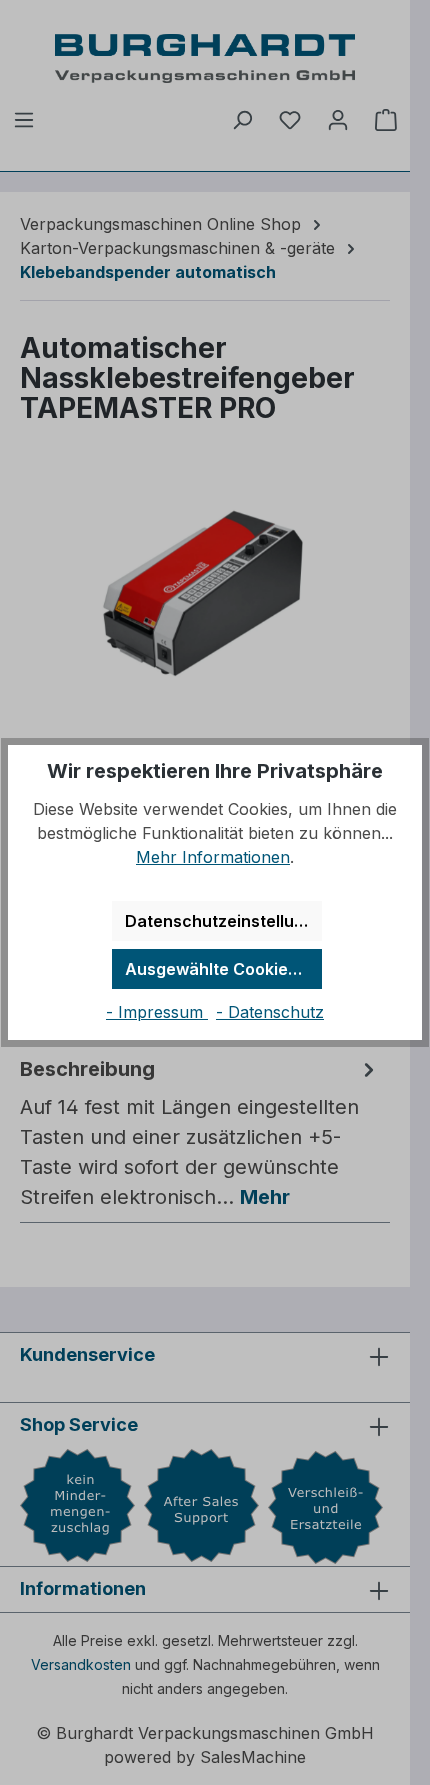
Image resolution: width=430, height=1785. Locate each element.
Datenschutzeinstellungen (223, 921)
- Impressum (157, 1012)
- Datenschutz (270, 1012)
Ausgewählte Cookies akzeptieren (223, 969)
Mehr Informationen (213, 857)
